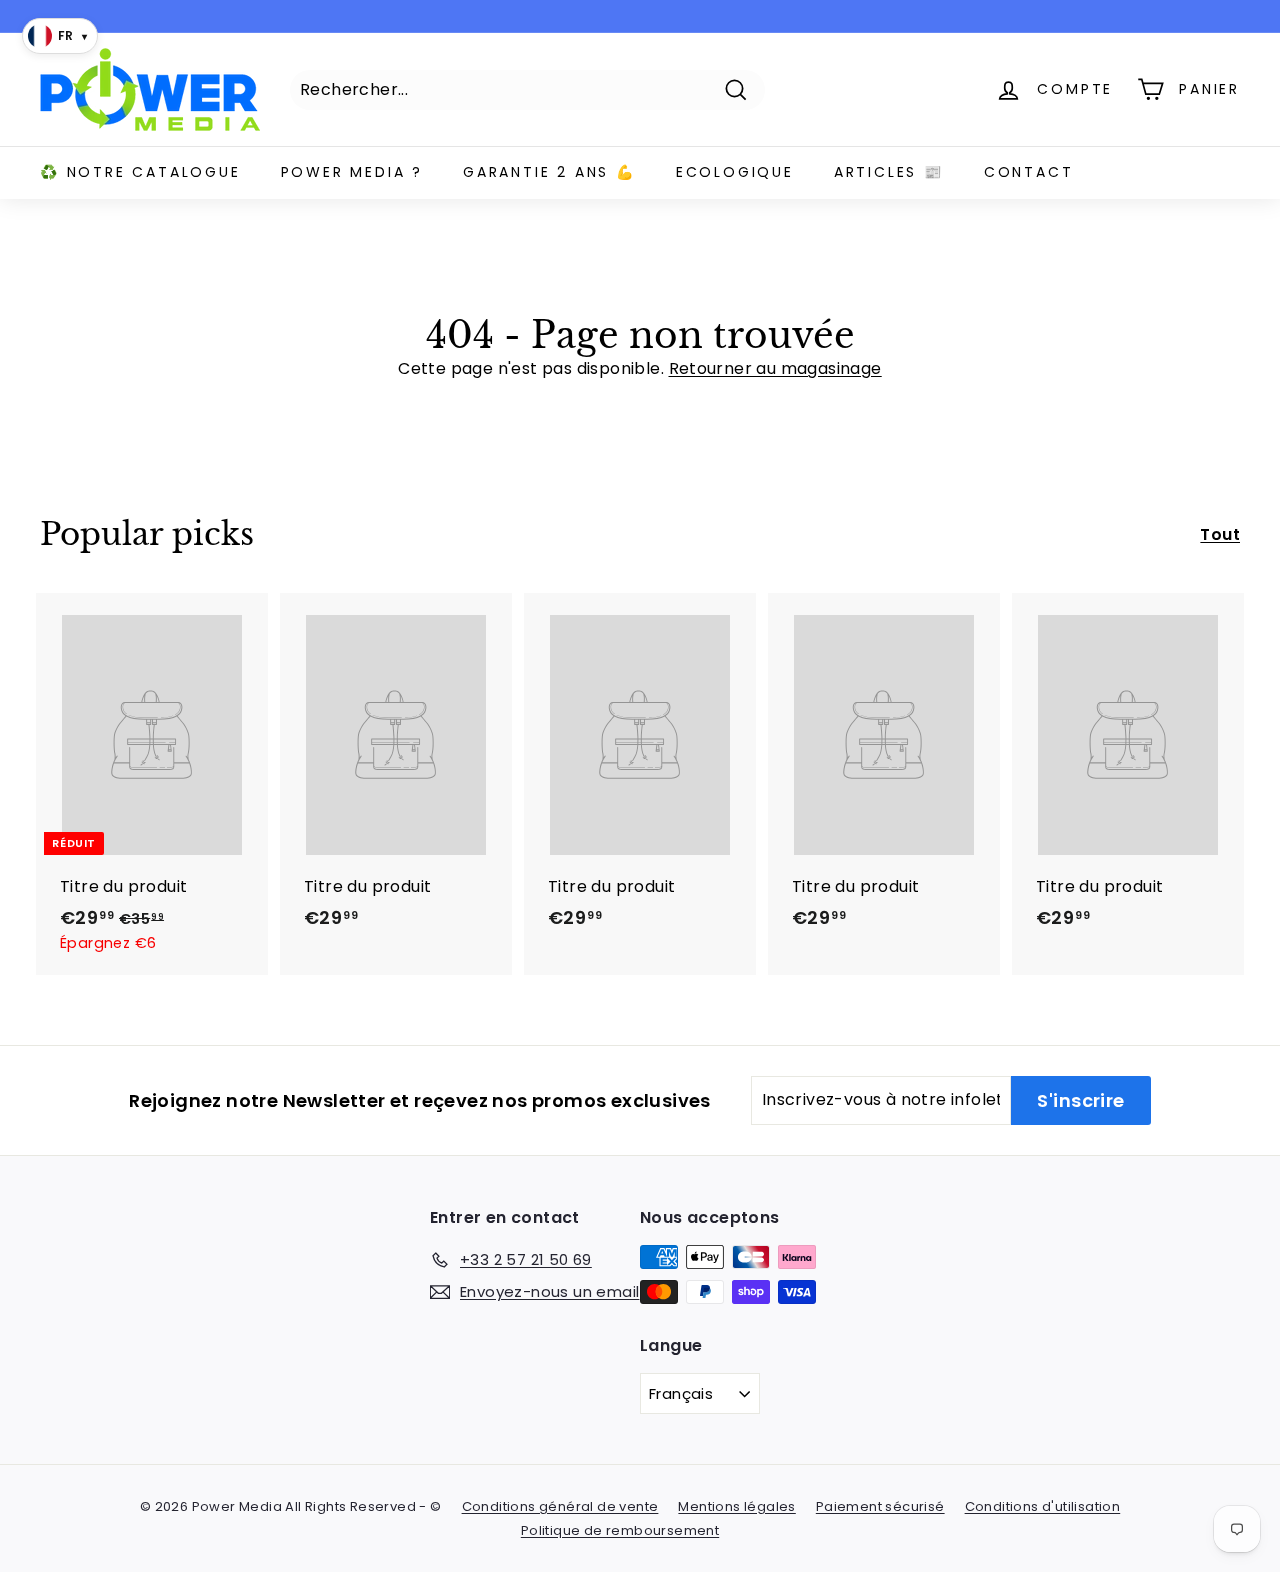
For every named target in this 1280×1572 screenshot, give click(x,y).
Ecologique (735, 172)
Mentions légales (736, 1506)
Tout (1220, 534)
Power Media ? (352, 172)
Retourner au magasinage (775, 368)
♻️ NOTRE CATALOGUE (140, 172)
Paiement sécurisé (880, 1506)
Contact (1029, 172)
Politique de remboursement (620, 1530)
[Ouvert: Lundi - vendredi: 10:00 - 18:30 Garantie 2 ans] (635, 16)
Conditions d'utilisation (1043, 1506)
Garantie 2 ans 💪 (549, 172)
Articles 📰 (889, 172)
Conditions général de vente (560, 1506)
